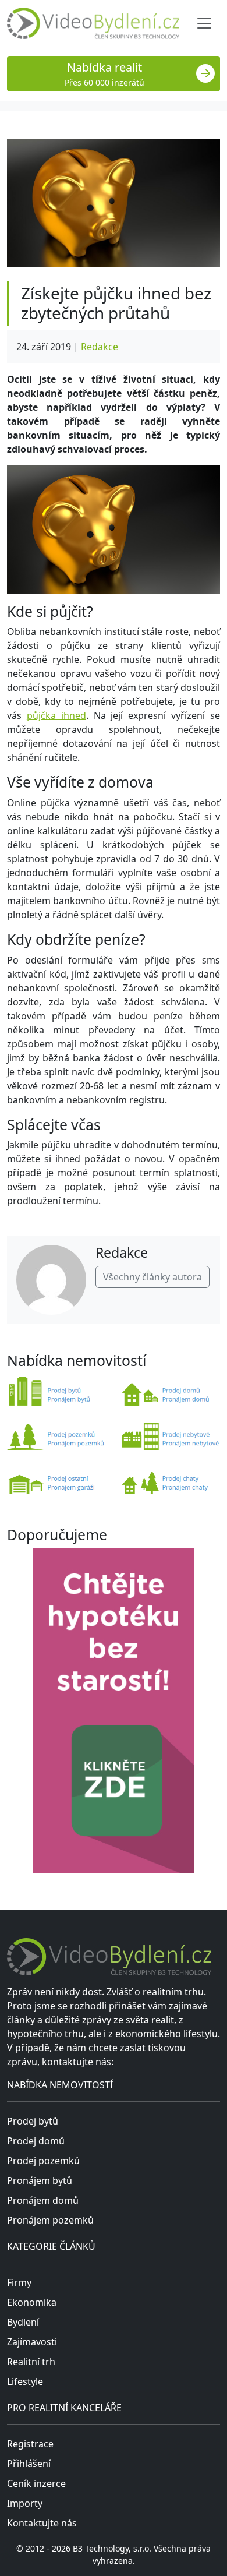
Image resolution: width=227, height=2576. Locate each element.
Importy (25, 2503)
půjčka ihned (56, 715)
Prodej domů (36, 2141)
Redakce (100, 347)
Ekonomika (32, 2302)
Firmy (19, 2282)
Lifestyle (25, 2381)
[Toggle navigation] (204, 23)
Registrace (30, 2444)
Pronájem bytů (40, 2180)
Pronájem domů (43, 2200)
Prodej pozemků (43, 2161)
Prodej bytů (33, 2121)
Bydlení (23, 2322)
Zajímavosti (32, 2342)
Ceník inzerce (36, 2483)
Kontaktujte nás (42, 2523)
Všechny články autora (152, 1277)
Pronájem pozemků (50, 2220)
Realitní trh (31, 2362)
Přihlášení (29, 2464)
